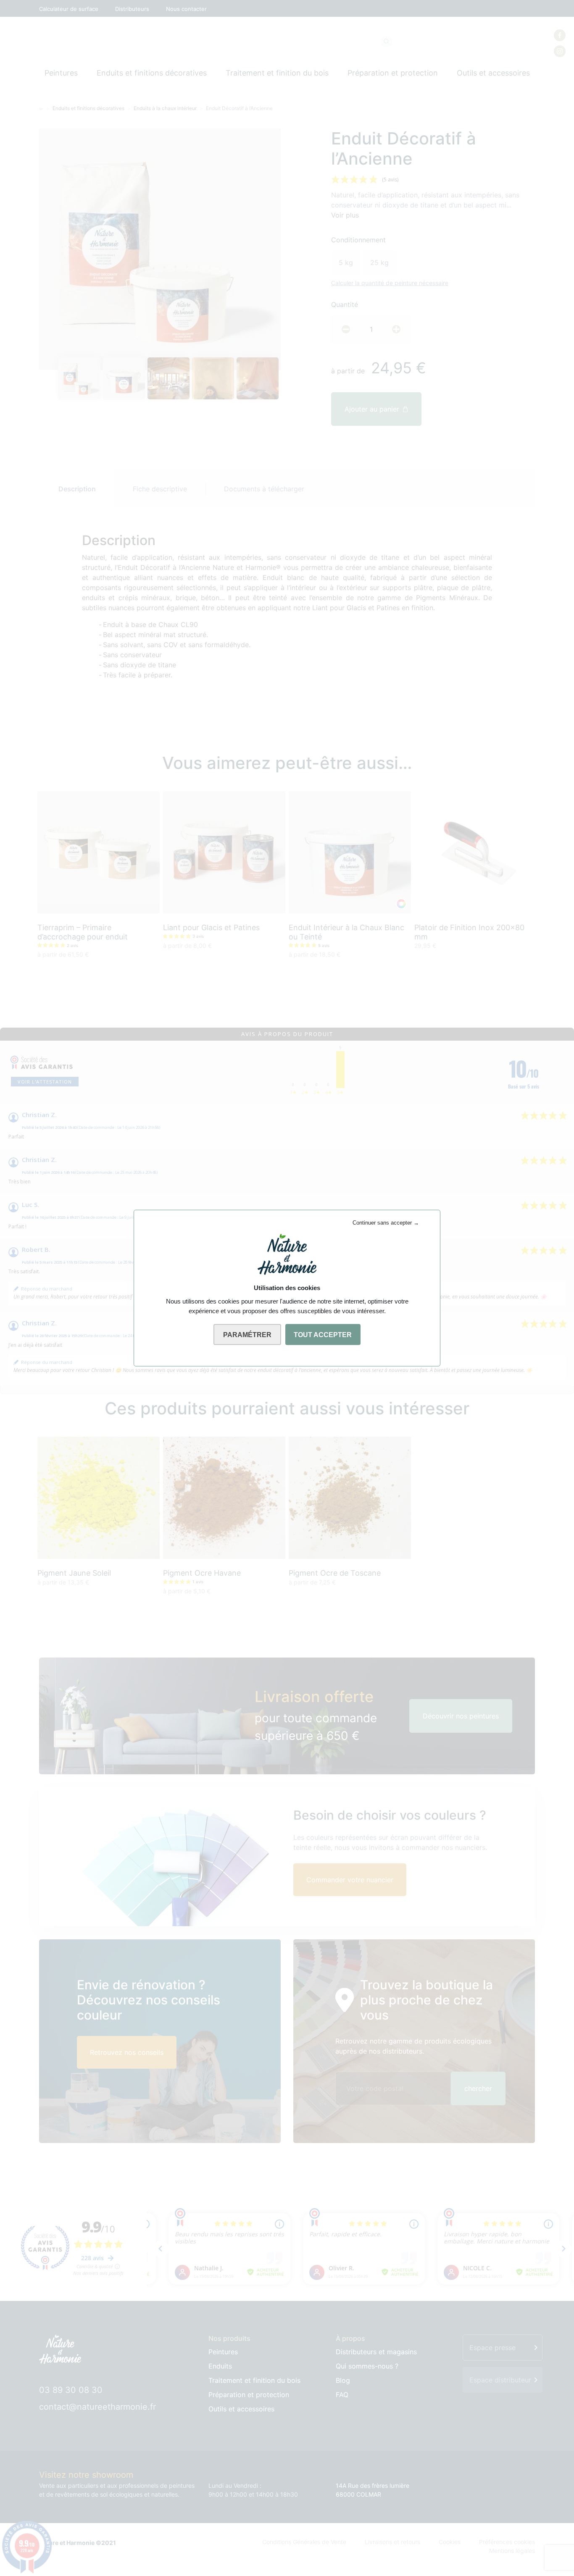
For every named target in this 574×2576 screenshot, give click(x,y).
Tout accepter (323, 1335)
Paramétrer (247, 1335)
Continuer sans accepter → (386, 1223)
